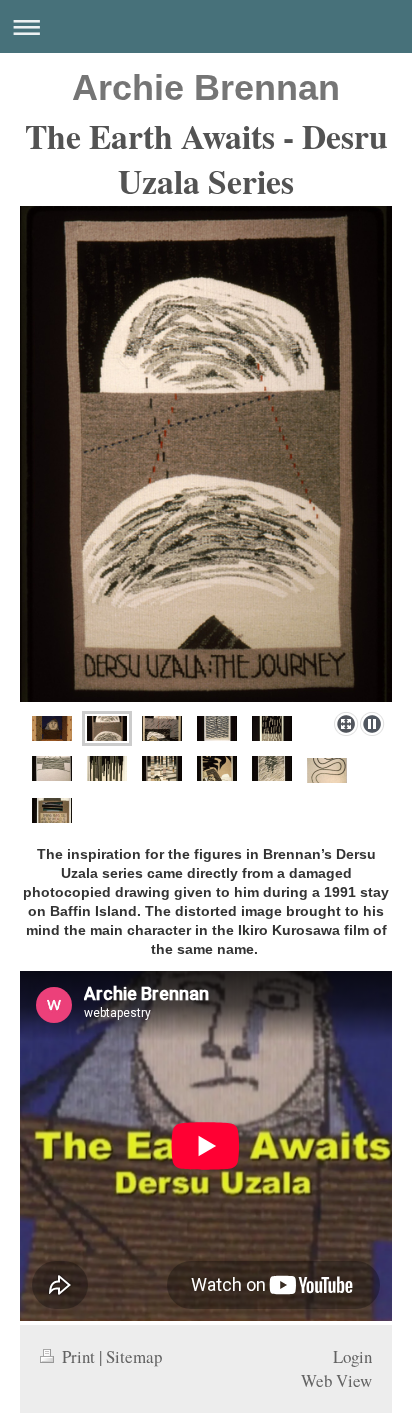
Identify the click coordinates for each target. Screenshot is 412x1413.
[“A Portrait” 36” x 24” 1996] (52, 728)
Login (352, 1356)
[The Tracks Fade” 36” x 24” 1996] (327, 770)
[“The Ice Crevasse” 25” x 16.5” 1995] (217, 728)
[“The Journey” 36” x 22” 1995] (206, 455)
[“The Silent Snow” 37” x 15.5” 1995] (272, 728)
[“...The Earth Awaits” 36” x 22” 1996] (52, 810)
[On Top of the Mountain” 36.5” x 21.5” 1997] (52, 768)
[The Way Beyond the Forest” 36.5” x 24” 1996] (162, 768)
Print (78, 1356)
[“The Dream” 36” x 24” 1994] (162, 728)
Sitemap (134, 1356)
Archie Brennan (206, 87)
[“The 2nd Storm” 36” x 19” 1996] (272, 768)
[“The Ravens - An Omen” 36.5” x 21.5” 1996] (217, 768)
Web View (336, 1380)
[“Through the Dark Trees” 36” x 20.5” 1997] (107, 768)
